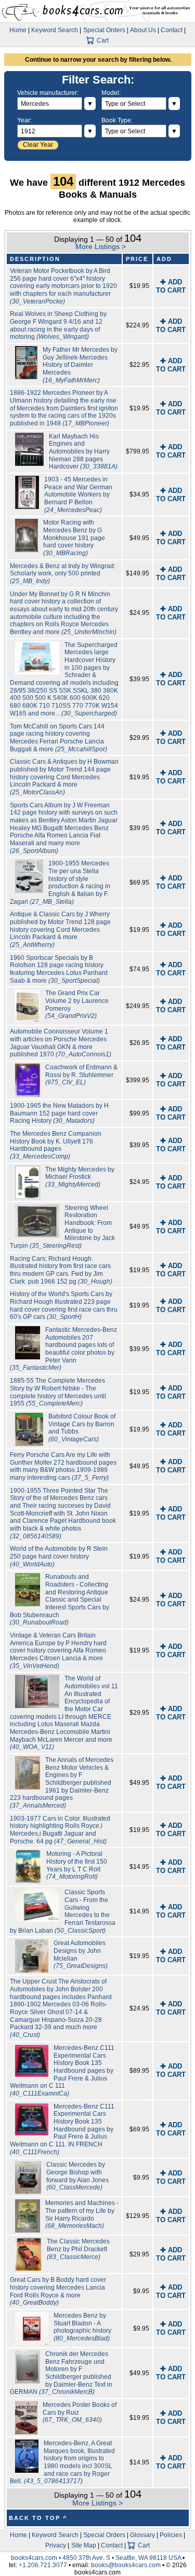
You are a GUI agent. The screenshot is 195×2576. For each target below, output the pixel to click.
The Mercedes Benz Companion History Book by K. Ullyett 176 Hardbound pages (56, 1145)
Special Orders (104, 30)
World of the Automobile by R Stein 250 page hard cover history (59, 1556)
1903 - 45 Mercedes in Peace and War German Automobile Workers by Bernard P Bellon (78, 495)
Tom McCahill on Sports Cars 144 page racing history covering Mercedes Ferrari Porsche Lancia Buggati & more (58, 738)
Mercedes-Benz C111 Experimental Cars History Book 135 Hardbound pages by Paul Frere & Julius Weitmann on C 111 (62, 2071)
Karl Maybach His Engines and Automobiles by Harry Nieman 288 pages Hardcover (83, 452)
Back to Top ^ (38, 2518)
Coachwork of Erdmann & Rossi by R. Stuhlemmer (81, 1075)
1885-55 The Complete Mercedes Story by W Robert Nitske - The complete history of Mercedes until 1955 (58, 1392)
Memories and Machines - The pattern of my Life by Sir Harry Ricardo (82, 2214)
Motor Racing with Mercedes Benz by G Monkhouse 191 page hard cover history (74, 538)
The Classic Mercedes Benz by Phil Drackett (78, 2249)
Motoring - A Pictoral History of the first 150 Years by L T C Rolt (77, 1865)
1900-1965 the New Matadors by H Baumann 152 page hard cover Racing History (59, 1113)
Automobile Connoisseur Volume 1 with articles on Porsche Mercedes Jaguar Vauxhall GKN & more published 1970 (61, 1043)
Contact (172, 30)
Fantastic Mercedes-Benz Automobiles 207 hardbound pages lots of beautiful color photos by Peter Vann (63, 1349)
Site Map (84, 2545)
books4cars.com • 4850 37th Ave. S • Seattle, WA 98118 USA (97, 2558)
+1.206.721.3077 (43, 2565)
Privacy (56, 2545)
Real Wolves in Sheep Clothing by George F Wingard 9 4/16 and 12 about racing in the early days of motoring (58, 325)
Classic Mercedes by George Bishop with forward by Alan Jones (77, 2176)
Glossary (142, 2535)
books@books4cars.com (126, 2565)
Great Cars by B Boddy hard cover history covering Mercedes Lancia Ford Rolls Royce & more (58, 2291)
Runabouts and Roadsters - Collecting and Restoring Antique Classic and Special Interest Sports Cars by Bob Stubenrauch (60, 1600)
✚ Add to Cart (171, 286)
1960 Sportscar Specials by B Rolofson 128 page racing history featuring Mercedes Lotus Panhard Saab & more (59, 969)
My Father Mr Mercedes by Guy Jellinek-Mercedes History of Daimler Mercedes (80, 365)
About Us (143, 30)
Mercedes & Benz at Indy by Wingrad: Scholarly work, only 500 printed (63, 574)
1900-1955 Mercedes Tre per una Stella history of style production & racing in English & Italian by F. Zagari (60, 882)
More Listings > (101, 246)
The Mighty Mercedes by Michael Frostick (80, 1177)
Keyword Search (55, 30)
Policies (171, 2535)
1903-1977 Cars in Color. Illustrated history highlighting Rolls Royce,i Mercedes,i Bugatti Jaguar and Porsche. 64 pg (60, 1830)
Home (18, 30)
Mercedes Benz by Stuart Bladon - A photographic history (82, 2327)
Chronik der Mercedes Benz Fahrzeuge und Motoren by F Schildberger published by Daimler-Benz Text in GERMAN (61, 2373)
